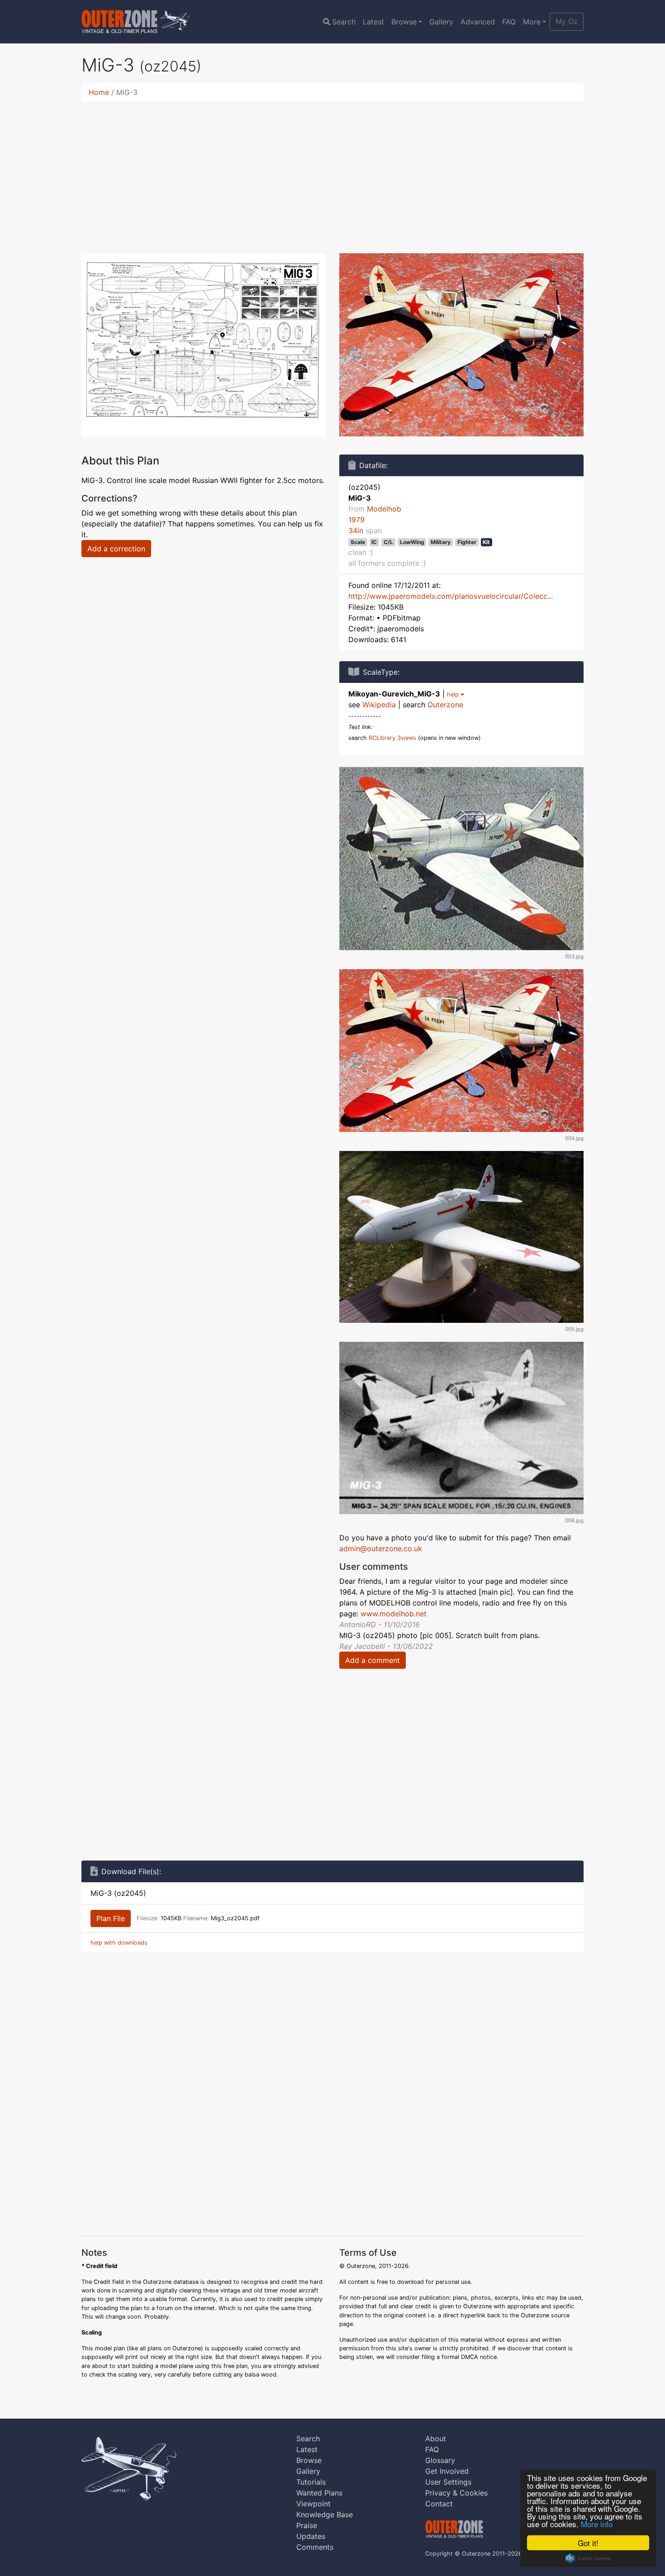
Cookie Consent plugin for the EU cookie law (588, 2558)
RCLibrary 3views (392, 738)
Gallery (441, 22)
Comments (315, 2547)
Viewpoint (313, 2504)
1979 (356, 520)
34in (356, 530)
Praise (307, 2525)
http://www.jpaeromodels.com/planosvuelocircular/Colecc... (451, 596)
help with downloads (119, 1943)
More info (597, 2524)
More (532, 22)
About (436, 2439)
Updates (311, 2536)
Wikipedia (379, 705)
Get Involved (447, 2471)
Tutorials (311, 2482)
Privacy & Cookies (456, 2493)
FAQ (509, 22)
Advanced (478, 22)
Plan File (111, 1918)
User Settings (448, 2482)
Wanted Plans (319, 2493)
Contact (439, 2504)
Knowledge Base (325, 2514)
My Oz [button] (567, 21)
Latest (373, 22)
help (454, 694)
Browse (404, 22)
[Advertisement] (332, 172)
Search (344, 22)
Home (99, 92)
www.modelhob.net (394, 1614)
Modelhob (384, 509)
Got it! (588, 2543)
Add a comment (373, 1660)
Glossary (440, 2460)
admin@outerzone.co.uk (381, 1548)
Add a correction (116, 549)
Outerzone (445, 705)
